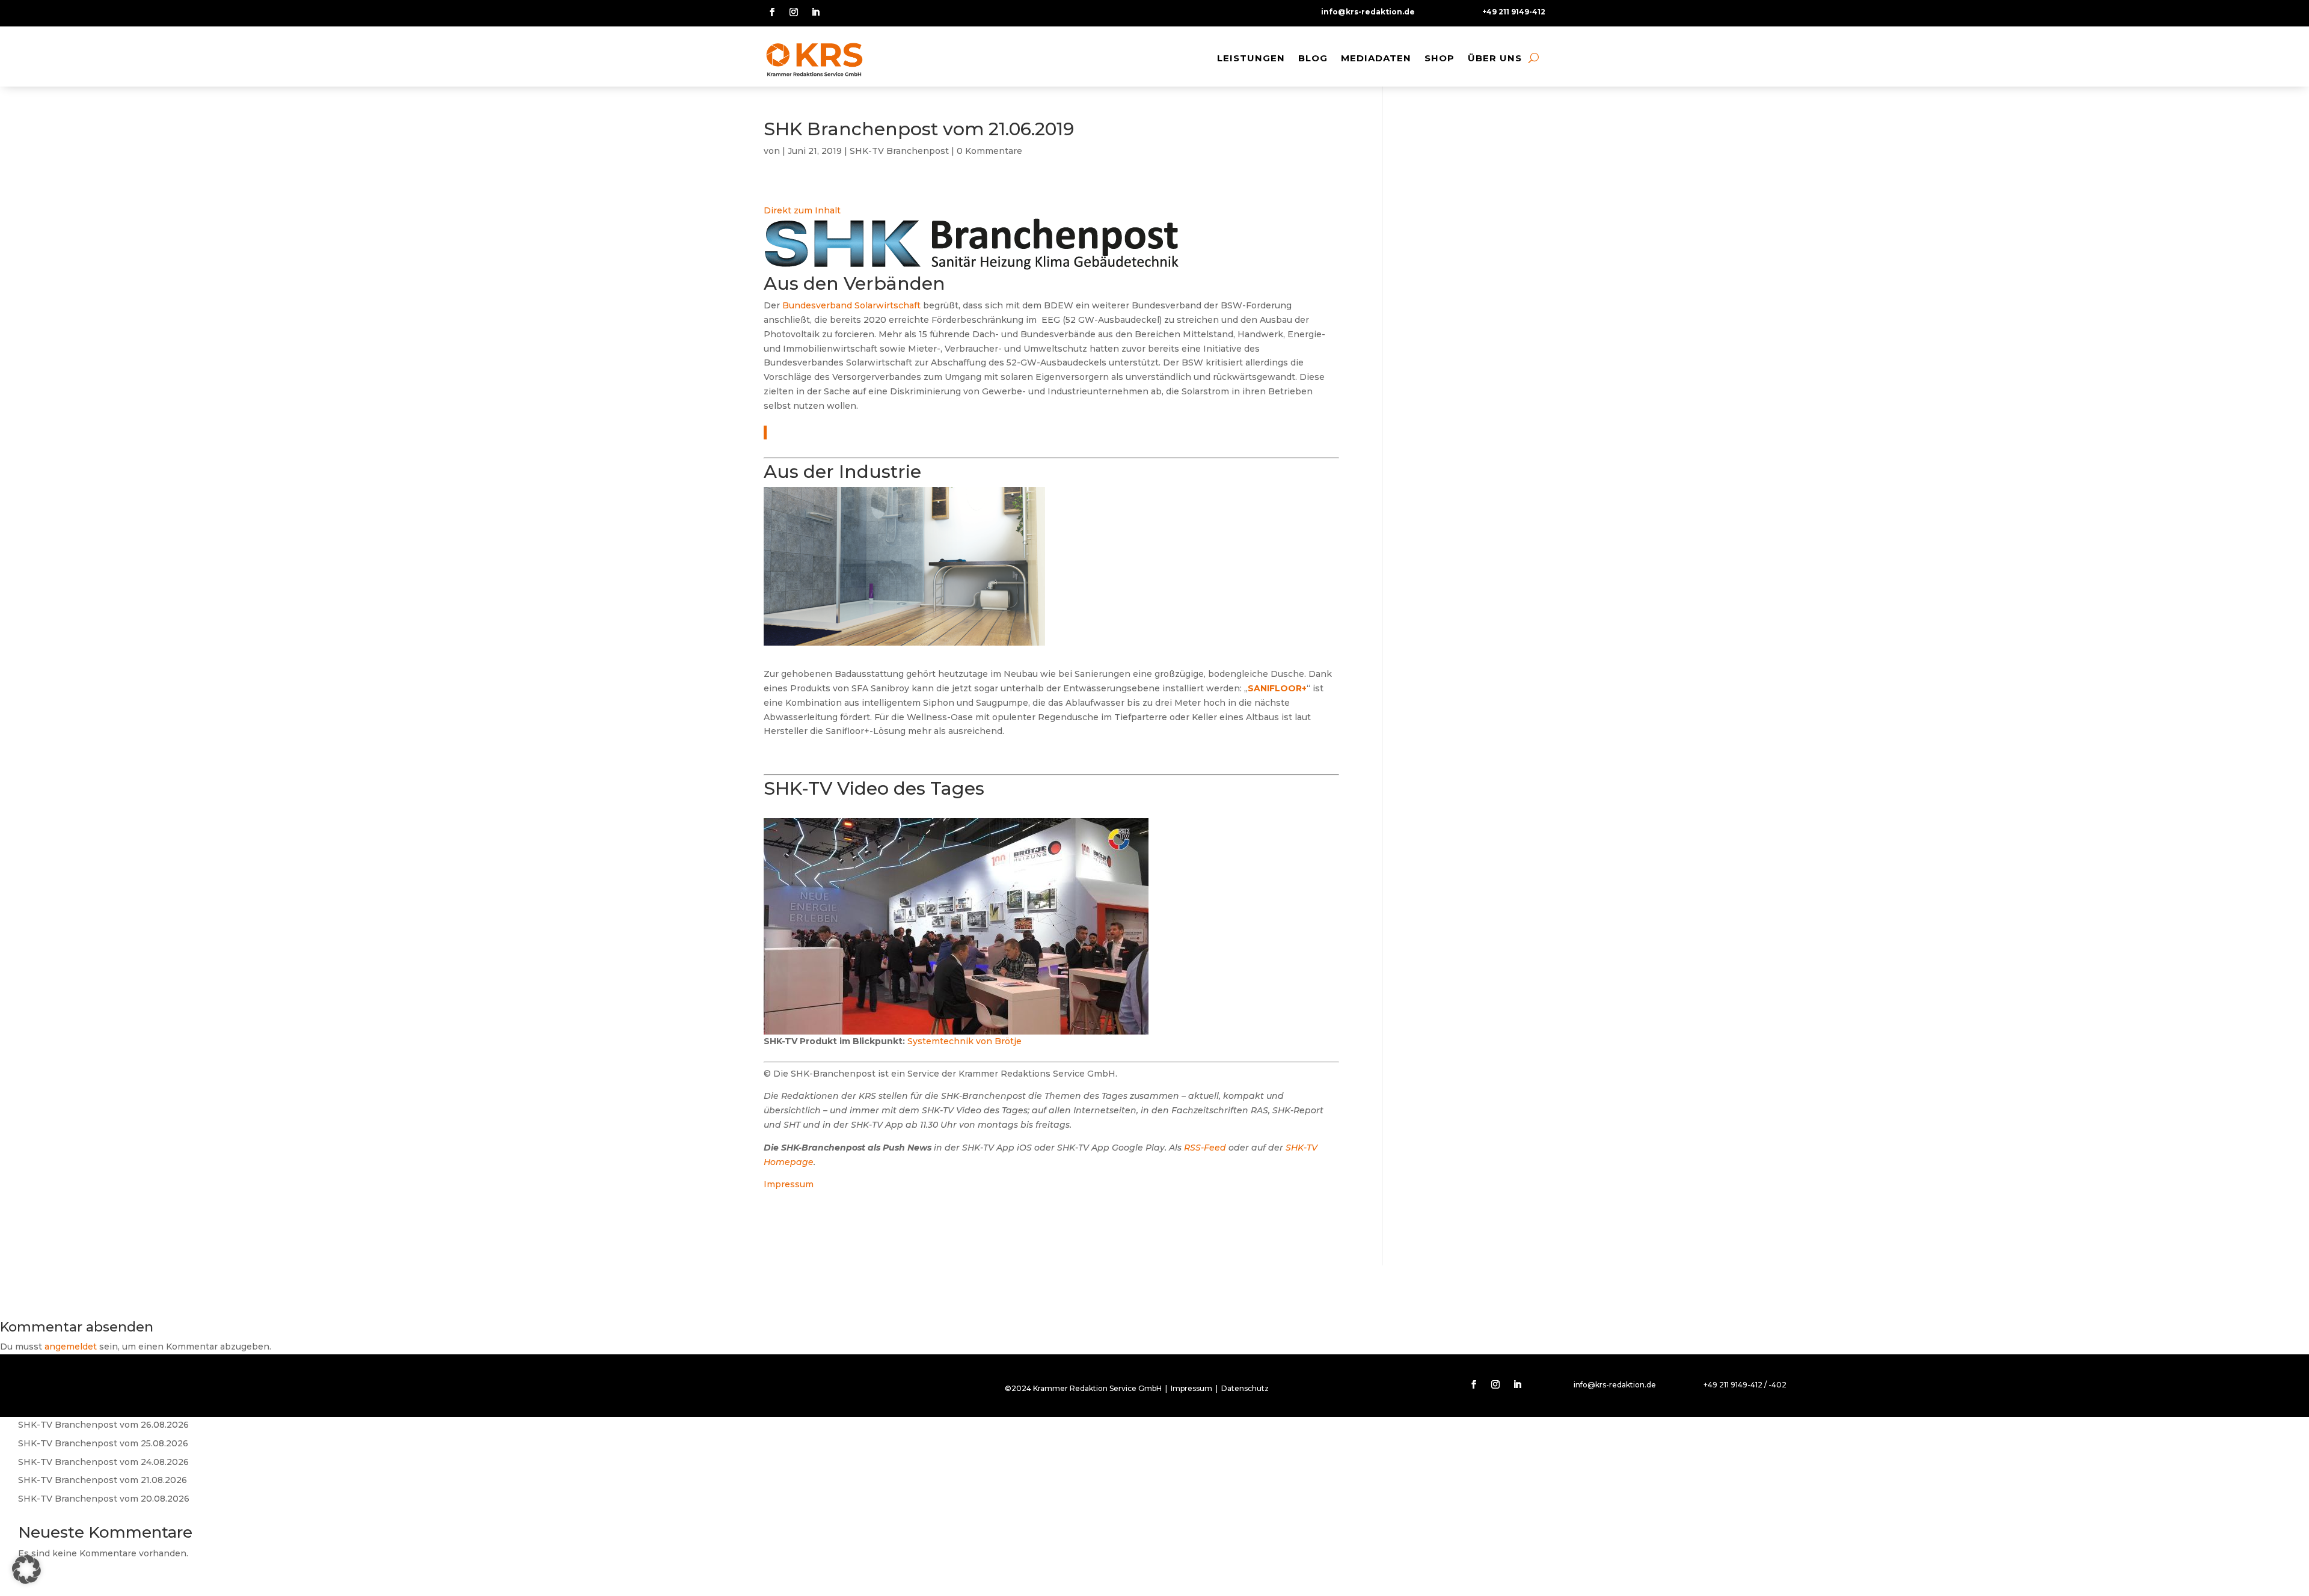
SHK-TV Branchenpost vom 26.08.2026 (103, 1425)
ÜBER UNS (1495, 58)
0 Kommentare (989, 151)
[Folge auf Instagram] (794, 12)
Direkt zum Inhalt (802, 210)
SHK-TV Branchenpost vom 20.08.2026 (104, 1499)
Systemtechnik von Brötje (964, 1041)
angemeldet (71, 1347)
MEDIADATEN (1376, 58)
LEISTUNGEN (1251, 58)
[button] (26, 1570)
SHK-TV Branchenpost (899, 151)
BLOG (1313, 58)
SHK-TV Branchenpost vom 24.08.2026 (103, 1462)
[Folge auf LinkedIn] (815, 12)
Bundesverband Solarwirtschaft (851, 305)
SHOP (1440, 58)
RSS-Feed (1205, 1148)
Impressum (789, 1184)
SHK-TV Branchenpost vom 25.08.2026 (103, 1443)
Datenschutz (1245, 1388)
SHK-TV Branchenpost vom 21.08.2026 (103, 1480)
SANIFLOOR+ (1277, 688)
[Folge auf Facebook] (772, 12)
